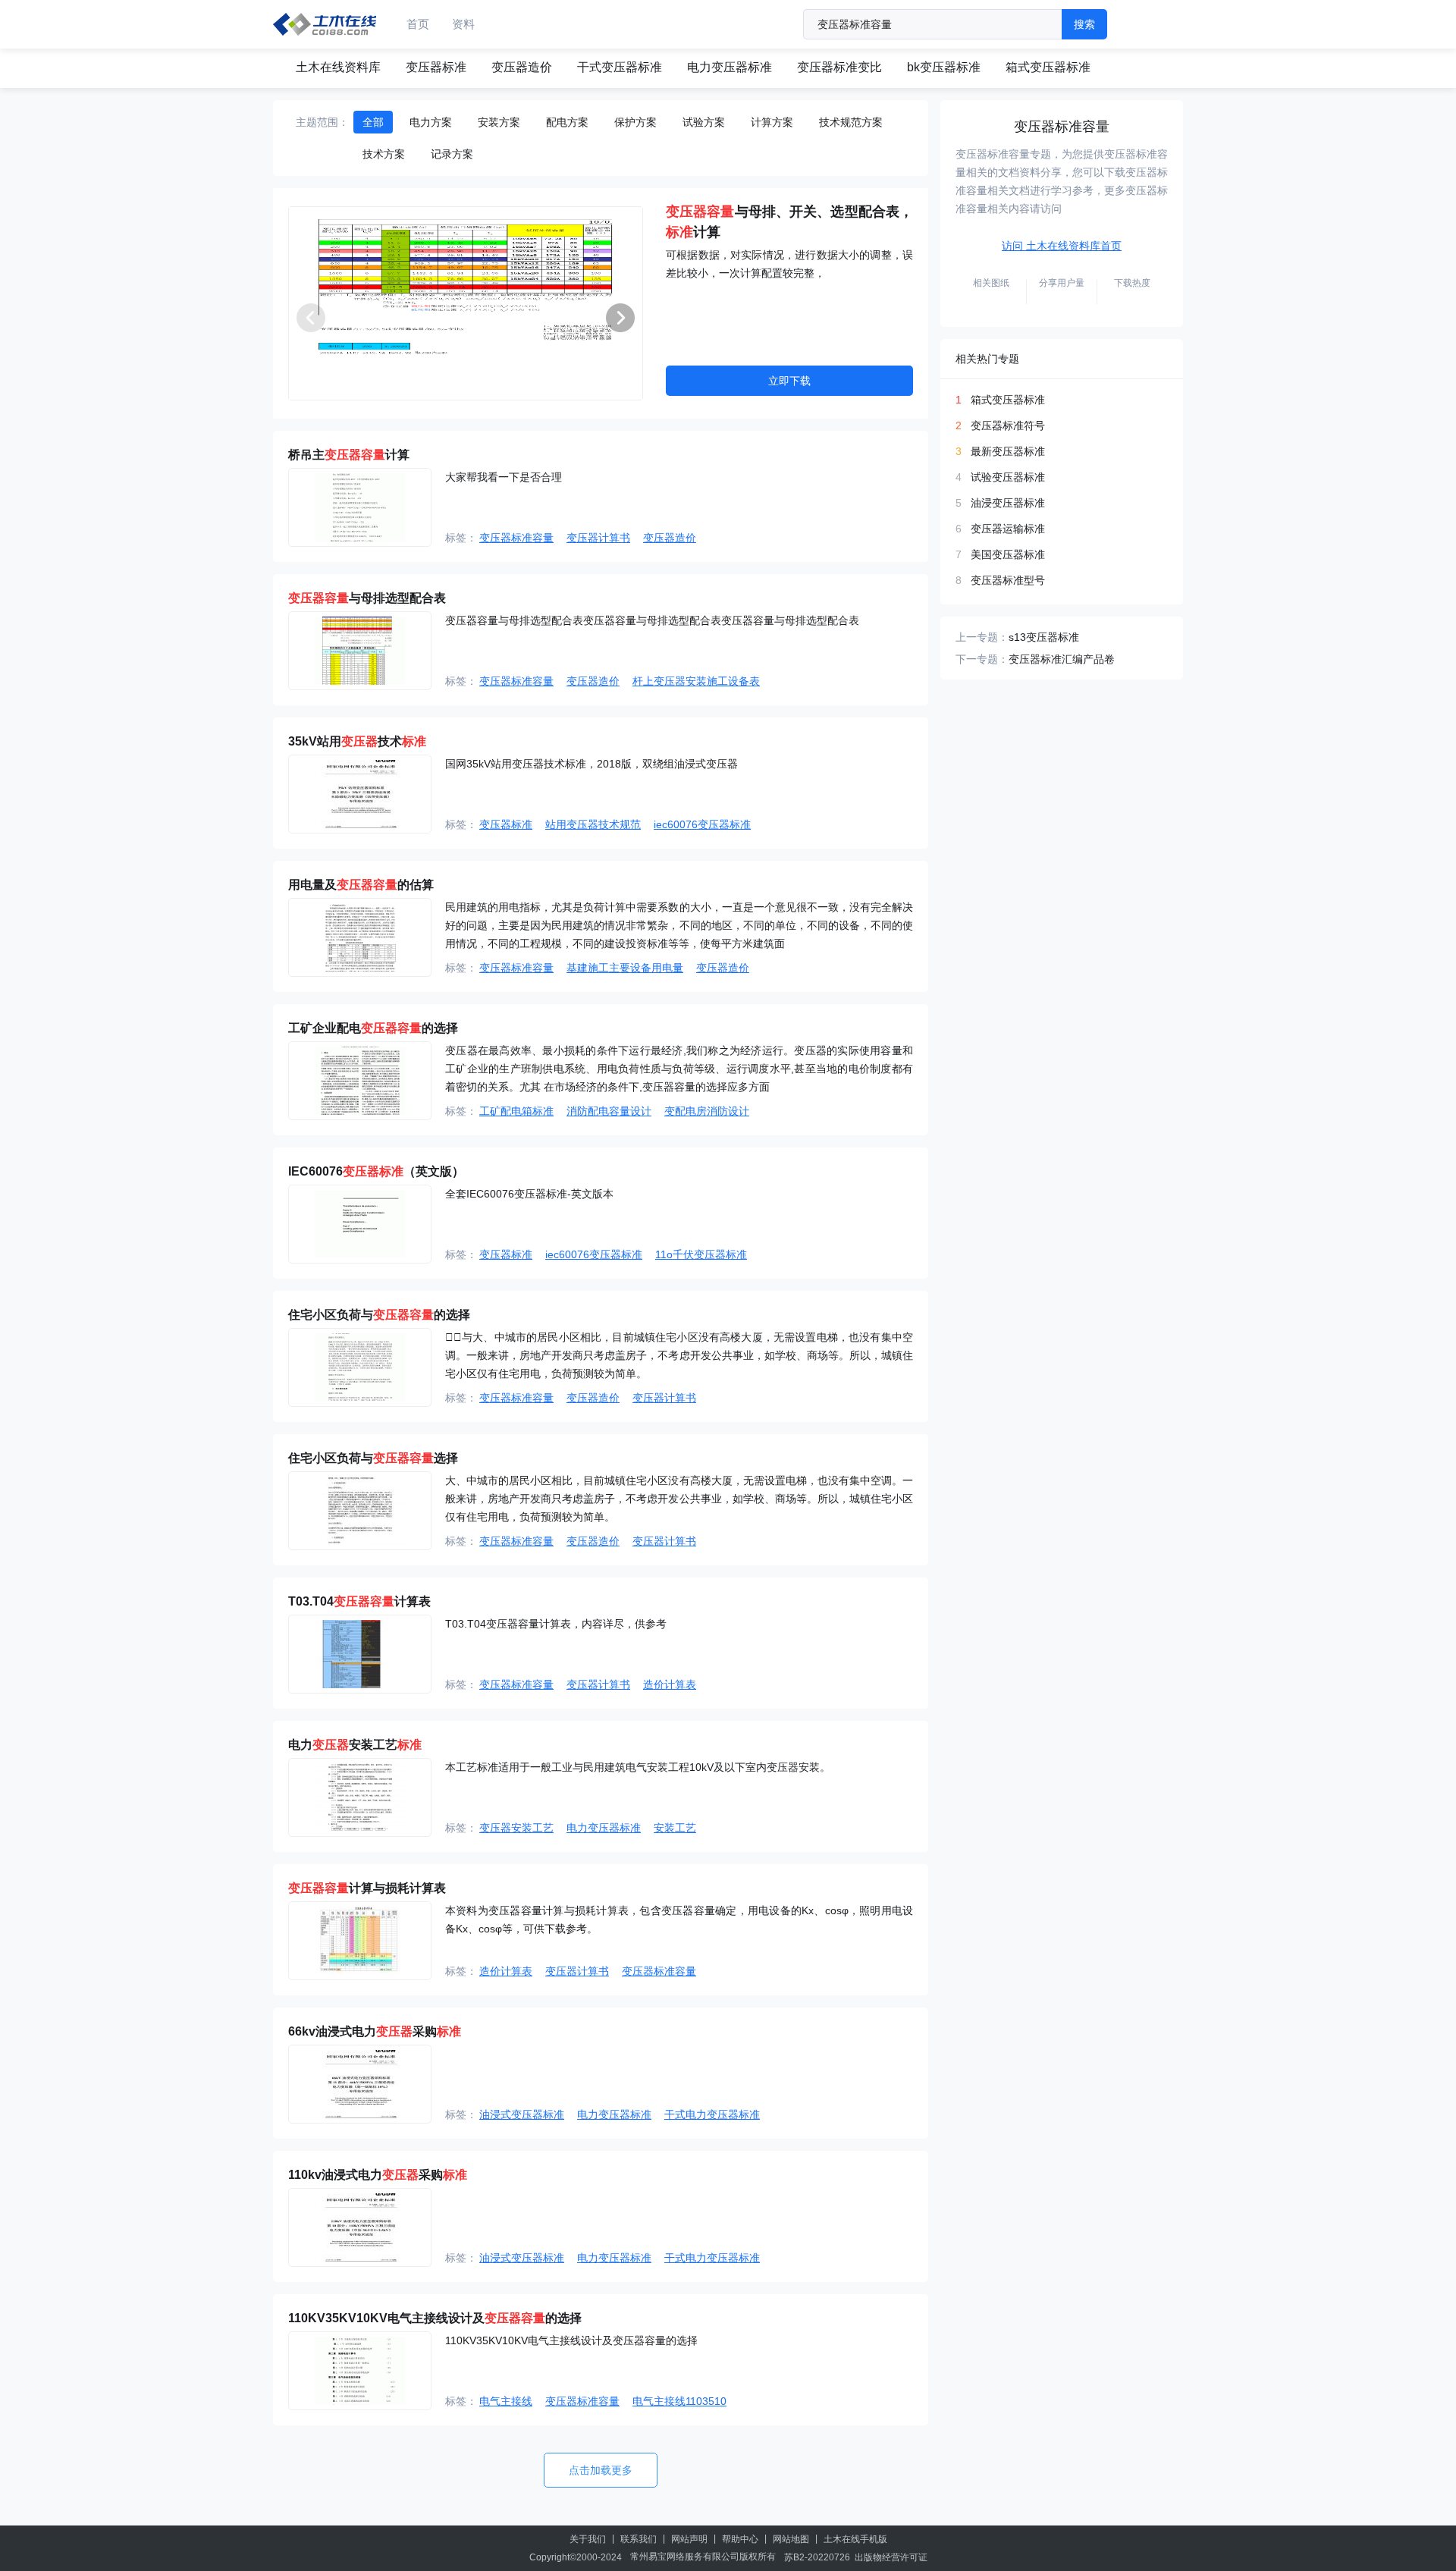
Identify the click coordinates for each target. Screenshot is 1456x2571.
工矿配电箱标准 (516, 1111)
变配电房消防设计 (707, 1111)
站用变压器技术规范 (593, 824)
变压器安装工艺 (516, 1828)
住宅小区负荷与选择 (373, 1458)
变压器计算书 (598, 538)
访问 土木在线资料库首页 (1062, 246)
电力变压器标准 (730, 67)
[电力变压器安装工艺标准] (360, 1797)
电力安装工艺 (355, 1745)
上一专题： (982, 637)
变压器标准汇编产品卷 (1062, 659)
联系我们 (639, 2539)
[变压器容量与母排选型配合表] (360, 651)
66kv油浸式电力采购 (375, 2031)
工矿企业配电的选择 (373, 1028)
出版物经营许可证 (891, 2557)
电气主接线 (506, 2401)
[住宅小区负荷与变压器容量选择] (360, 1511)
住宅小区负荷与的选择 (379, 1315)
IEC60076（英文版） (376, 1171)
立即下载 (789, 381)
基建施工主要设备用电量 (625, 968)
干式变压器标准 (620, 67)
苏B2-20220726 (817, 2557)
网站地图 (791, 2539)
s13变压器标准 (1044, 637)
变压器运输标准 (1008, 529)
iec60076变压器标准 (702, 824)
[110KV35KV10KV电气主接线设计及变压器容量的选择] (360, 2371)
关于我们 (588, 2539)
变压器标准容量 (516, 538)
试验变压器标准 (1008, 477)
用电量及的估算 (361, 885)
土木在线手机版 (855, 2539)
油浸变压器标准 (1008, 503)
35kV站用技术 (357, 741)
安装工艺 (675, 1828)
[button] (620, 318)
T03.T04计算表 (359, 1601)
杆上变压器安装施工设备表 (696, 681)
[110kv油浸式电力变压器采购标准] (360, 2227)
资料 (463, 24)
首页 (418, 24)
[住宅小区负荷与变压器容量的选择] (360, 1367)
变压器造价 (522, 67)
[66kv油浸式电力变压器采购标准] (360, 2084)
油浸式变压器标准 (522, 2114)
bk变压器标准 (944, 67)
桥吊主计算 (349, 455)
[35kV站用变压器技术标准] (360, 794)
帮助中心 (740, 2539)
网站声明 (689, 2539)
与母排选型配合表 (367, 598)
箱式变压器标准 (1048, 67)
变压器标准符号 (1008, 425)
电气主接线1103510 (679, 2401)
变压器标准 (436, 67)
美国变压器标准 (1008, 554)
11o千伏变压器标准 (701, 1254)
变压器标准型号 (1008, 580)
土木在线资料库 (338, 67)
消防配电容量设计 (609, 1111)
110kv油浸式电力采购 (378, 2175)
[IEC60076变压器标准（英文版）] (360, 1224)
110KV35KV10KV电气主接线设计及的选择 (435, 2318)
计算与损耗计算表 (367, 1888)
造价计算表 (670, 1684)
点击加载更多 (601, 2470)
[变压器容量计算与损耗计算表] (360, 1941)
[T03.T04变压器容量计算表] (360, 1654)
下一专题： (982, 659)
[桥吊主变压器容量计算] (360, 507)
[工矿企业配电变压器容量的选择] (360, 1081)
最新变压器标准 (1008, 451)
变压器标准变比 (839, 67)
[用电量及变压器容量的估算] (360, 937)
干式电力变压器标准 (712, 2114)
